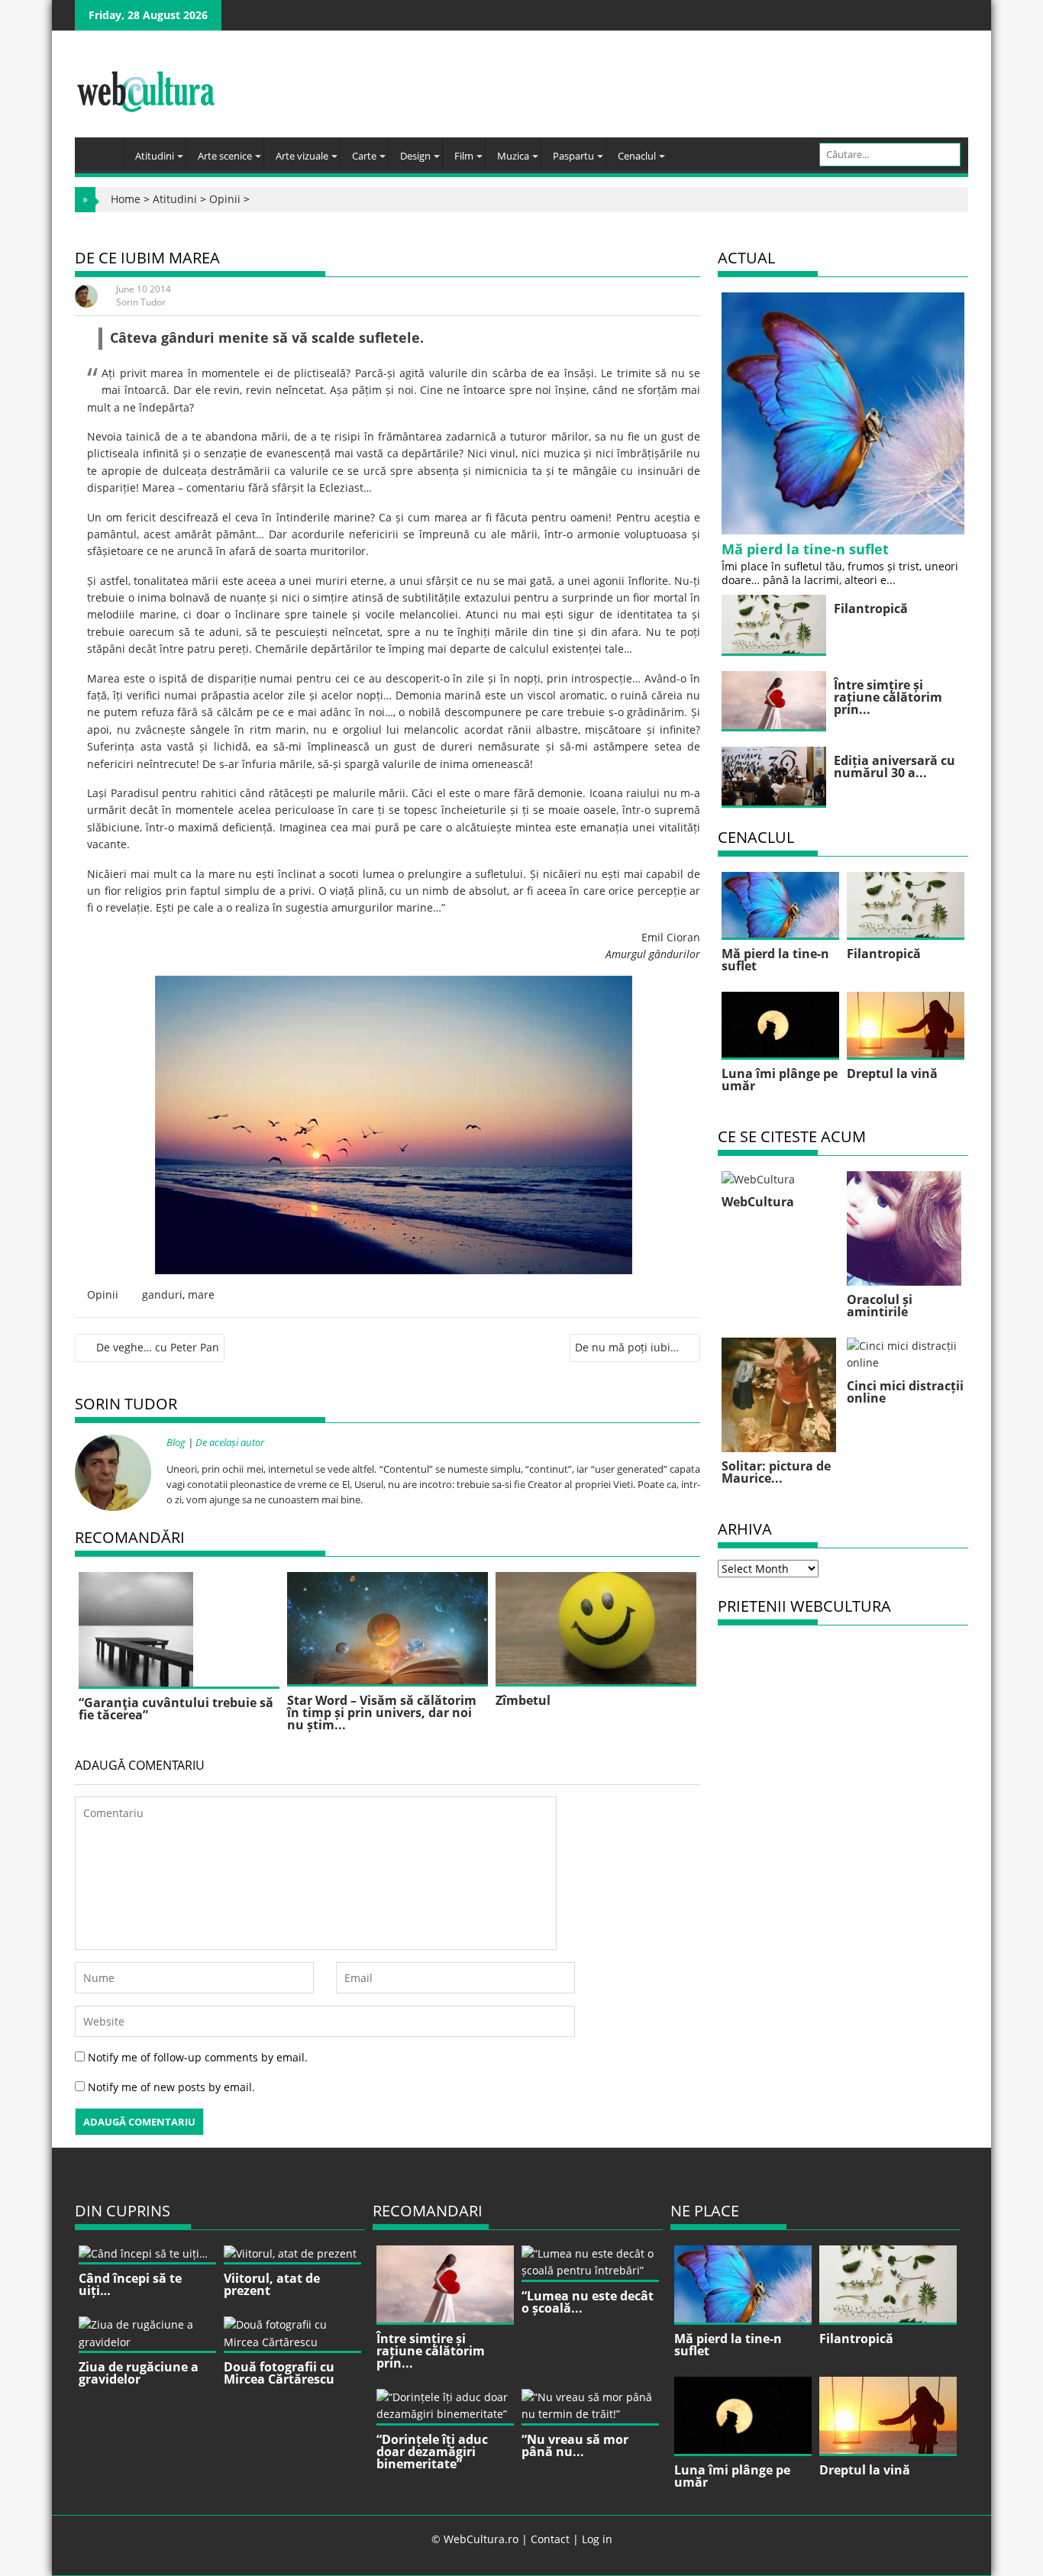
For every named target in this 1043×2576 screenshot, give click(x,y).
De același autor (230, 1442)
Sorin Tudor (141, 302)
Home (126, 199)
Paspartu (573, 156)
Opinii (225, 199)
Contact (550, 2539)
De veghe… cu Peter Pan (158, 1347)
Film (464, 156)
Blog (176, 1442)
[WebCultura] (103, 149)
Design (415, 156)
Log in (597, 2539)
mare (201, 1294)
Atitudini (155, 156)
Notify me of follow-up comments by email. (198, 2057)
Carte (364, 156)
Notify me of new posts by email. (171, 2087)
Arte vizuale (302, 156)
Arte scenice (225, 156)
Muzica (513, 156)
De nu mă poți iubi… (627, 1347)
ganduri (162, 1294)
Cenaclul (637, 156)
